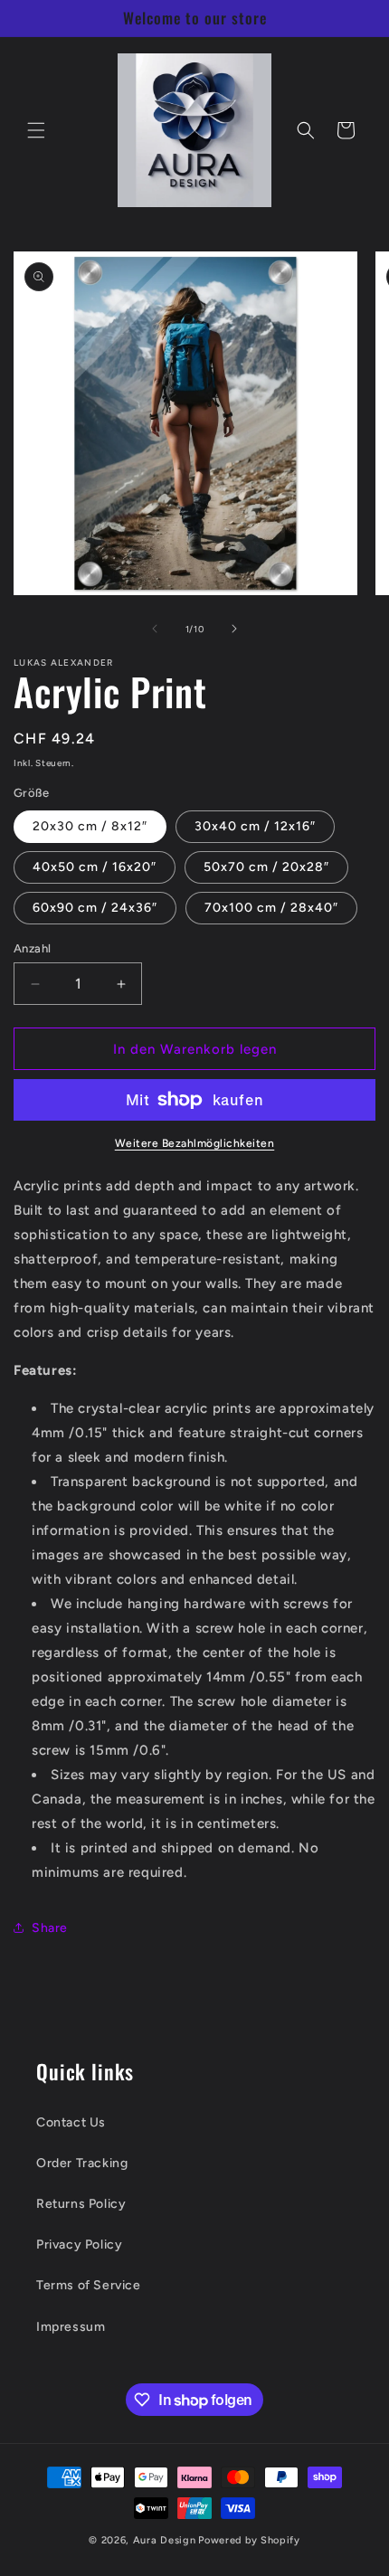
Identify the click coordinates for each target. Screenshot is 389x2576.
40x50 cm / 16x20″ (95, 867)
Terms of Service (89, 2285)
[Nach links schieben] (155, 629)
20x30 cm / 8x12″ (90, 826)
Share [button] (50, 1928)
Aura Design (165, 2540)
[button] (36, 130)
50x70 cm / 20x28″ (266, 867)
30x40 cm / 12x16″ (255, 826)
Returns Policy (81, 2204)
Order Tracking (82, 2163)
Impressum (71, 2327)
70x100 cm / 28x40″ (271, 908)
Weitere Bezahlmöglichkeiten (195, 1143)
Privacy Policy (79, 2245)
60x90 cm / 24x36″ (95, 908)
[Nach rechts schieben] (234, 629)
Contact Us (71, 2122)
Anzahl (32, 948)
